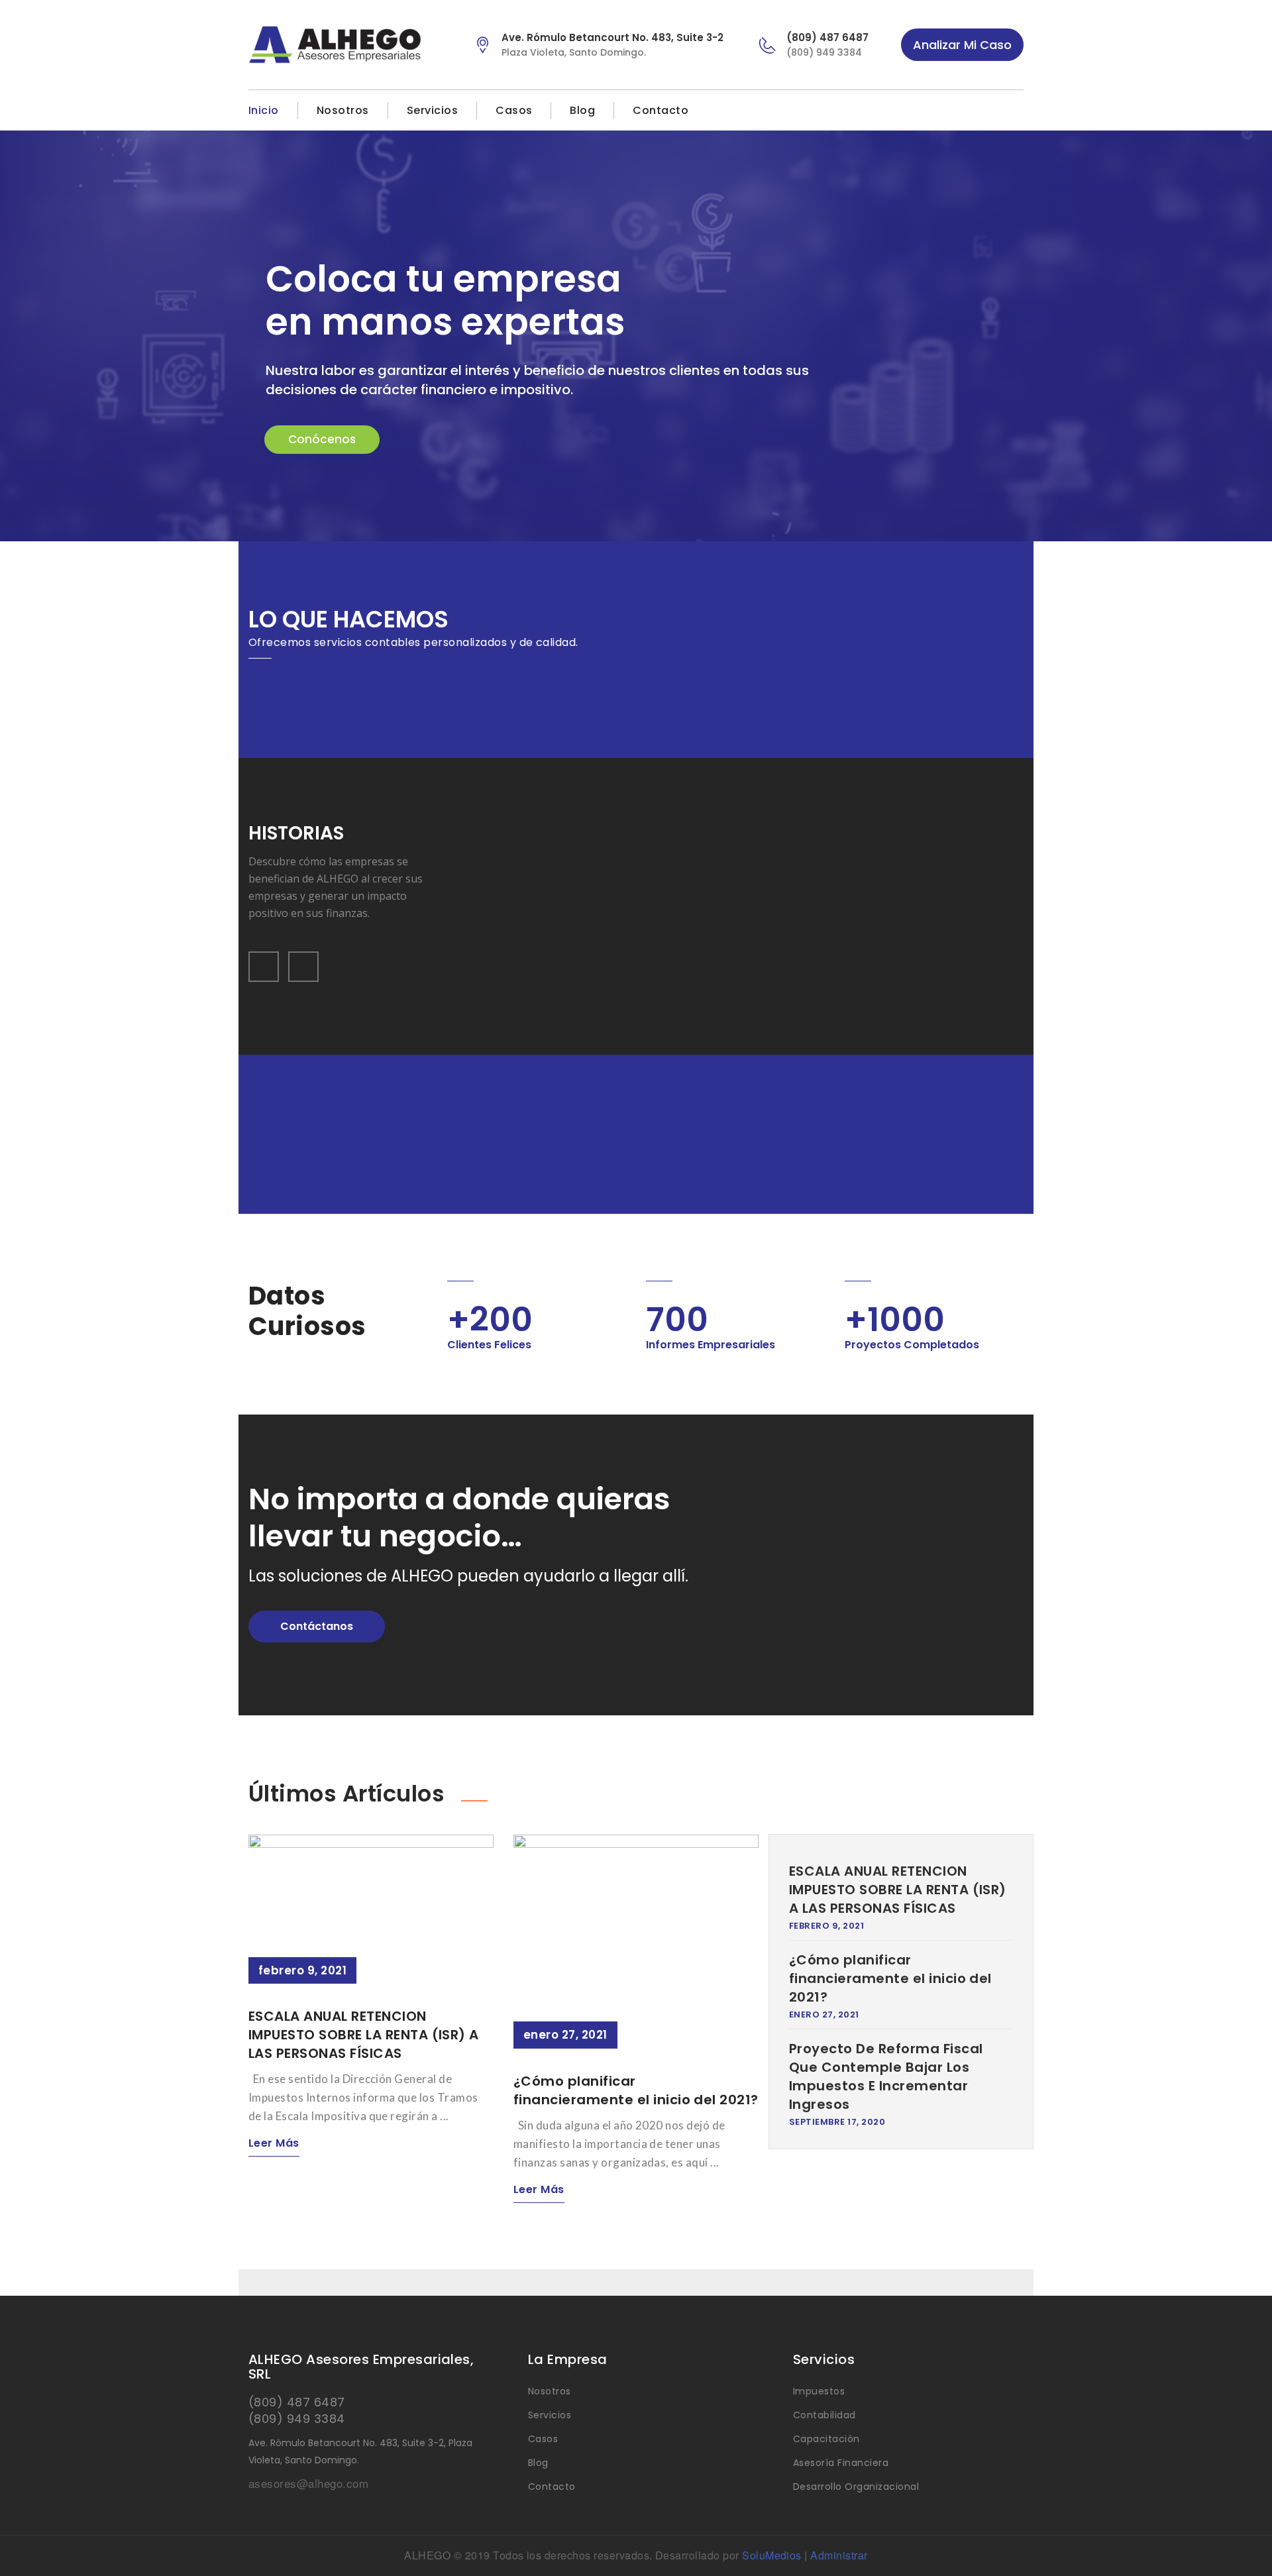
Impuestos (819, 2391)
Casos (514, 110)
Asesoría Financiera (841, 2463)
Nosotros (343, 110)
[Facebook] (991, 111)
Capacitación (826, 2439)
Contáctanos (317, 1626)
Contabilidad (824, 2415)
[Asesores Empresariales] (350, 45)
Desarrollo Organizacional (856, 2487)
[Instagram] (1016, 111)
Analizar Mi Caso (962, 45)
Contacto (661, 110)
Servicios (432, 110)
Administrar (839, 2555)
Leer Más (274, 2143)
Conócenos (322, 439)
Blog (582, 110)
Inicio (264, 110)
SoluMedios (772, 2555)
